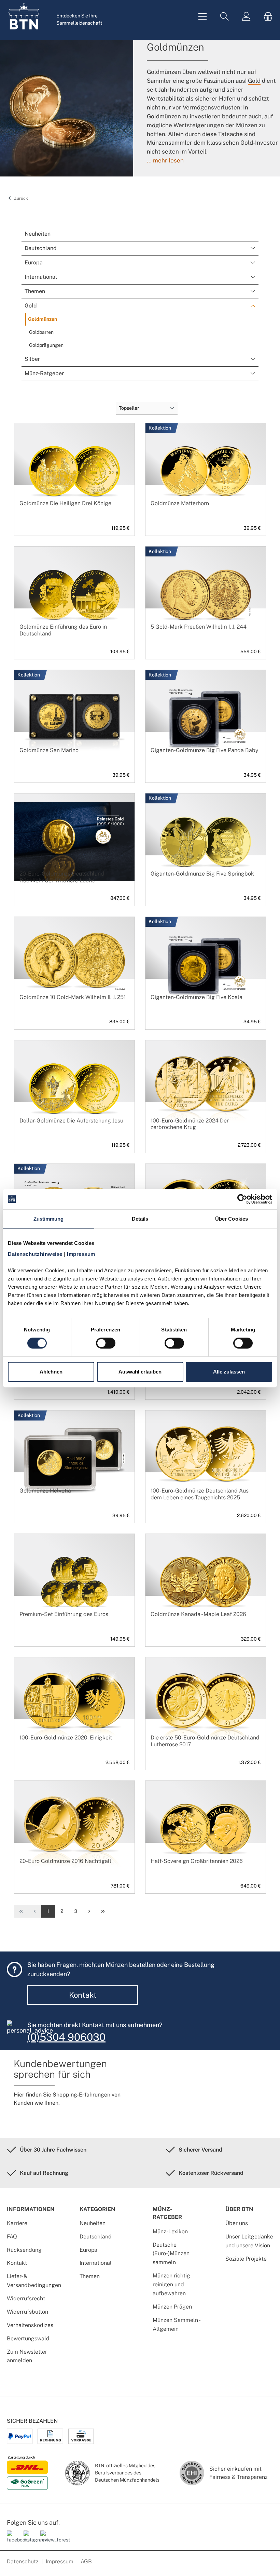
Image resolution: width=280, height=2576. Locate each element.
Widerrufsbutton (27, 2312)
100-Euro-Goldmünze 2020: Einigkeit (66, 1738)
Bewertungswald (28, 2338)
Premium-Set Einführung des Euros (64, 1614)
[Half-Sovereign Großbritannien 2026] (206, 1829)
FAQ (12, 2237)
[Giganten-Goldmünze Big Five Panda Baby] (206, 718)
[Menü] (202, 17)
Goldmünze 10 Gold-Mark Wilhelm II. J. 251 (73, 997)
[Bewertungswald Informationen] (46, 2540)
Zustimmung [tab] (49, 1219)
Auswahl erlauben (140, 1372)
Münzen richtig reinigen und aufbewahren (171, 2284)
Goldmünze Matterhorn (180, 503)
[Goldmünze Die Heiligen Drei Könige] (74, 471)
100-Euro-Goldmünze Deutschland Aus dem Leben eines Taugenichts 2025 (200, 1494)
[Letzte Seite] (103, 1911)
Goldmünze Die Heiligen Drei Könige (65, 503)
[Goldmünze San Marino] (74, 718)
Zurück (20, 198)
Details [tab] (140, 1219)
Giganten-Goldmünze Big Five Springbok (202, 874)
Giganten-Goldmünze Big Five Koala (197, 997)
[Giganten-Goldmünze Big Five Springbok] (206, 841)
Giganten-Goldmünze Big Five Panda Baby (204, 750)
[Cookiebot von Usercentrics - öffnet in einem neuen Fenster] (242, 1199)
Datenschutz (23, 2561)
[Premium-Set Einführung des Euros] (74, 1582)
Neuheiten (93, 2223)
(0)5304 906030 (66, 2037)
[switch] (106, 1343)
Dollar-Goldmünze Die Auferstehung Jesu (71, 1121)
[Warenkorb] (266, 17)
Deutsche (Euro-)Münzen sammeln (171, 2254)
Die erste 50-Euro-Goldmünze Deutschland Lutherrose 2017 (205, 1741)
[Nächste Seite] (89, 1911)
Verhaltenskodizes (30, 2325)
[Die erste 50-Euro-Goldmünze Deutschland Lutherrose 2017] (206, 1705)
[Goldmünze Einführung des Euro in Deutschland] (74, 594)
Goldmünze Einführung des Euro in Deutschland (63, 630)
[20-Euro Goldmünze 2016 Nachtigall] (74, 1829)
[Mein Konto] (246, 17)
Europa (88, 2250)
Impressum (60, 2561)
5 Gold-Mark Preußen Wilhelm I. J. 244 (199, 627)
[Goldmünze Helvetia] (74, 1458)
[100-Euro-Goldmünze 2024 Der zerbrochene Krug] (206, 1088)
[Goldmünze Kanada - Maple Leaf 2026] (206, 1582)
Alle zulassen (229, 1372)
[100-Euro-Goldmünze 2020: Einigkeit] (74, 1705)
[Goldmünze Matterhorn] (206, 471)
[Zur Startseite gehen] (24, 16)
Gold (254, 81)
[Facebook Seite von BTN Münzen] (13, 2540)
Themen (90, 2276)
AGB (86, 2561)
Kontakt (83, 1995)
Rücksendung (24, 2250)
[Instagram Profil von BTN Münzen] (29, 2540)
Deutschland (96, 2237)
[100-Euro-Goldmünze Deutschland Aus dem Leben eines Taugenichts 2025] (206, 1458)
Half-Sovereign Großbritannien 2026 (197, 1861)
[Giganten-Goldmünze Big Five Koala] (206, 965)
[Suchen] (224, 17)
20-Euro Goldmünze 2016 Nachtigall (65, 1861)
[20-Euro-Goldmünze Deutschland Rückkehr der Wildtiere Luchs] (74, 841)
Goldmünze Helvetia (45, 1491)
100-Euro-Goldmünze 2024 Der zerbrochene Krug (190, 1124)
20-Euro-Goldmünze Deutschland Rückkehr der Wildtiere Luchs (62, 877)
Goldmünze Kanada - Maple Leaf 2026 (198, 1614)
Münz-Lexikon (170, 2231)
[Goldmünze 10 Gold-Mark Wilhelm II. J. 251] (74, 965)
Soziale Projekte (246, 2259)
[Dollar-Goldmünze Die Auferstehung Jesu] (74, 1088)
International (96, 2263)
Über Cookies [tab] (232, 1219)
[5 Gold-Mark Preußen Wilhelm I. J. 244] (206, 594)
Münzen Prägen (172, 2307)
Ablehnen (51, 1372)
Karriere (17, 2223)
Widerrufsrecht (26, 2298)
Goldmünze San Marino (49, 750)
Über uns (237, 2223)
